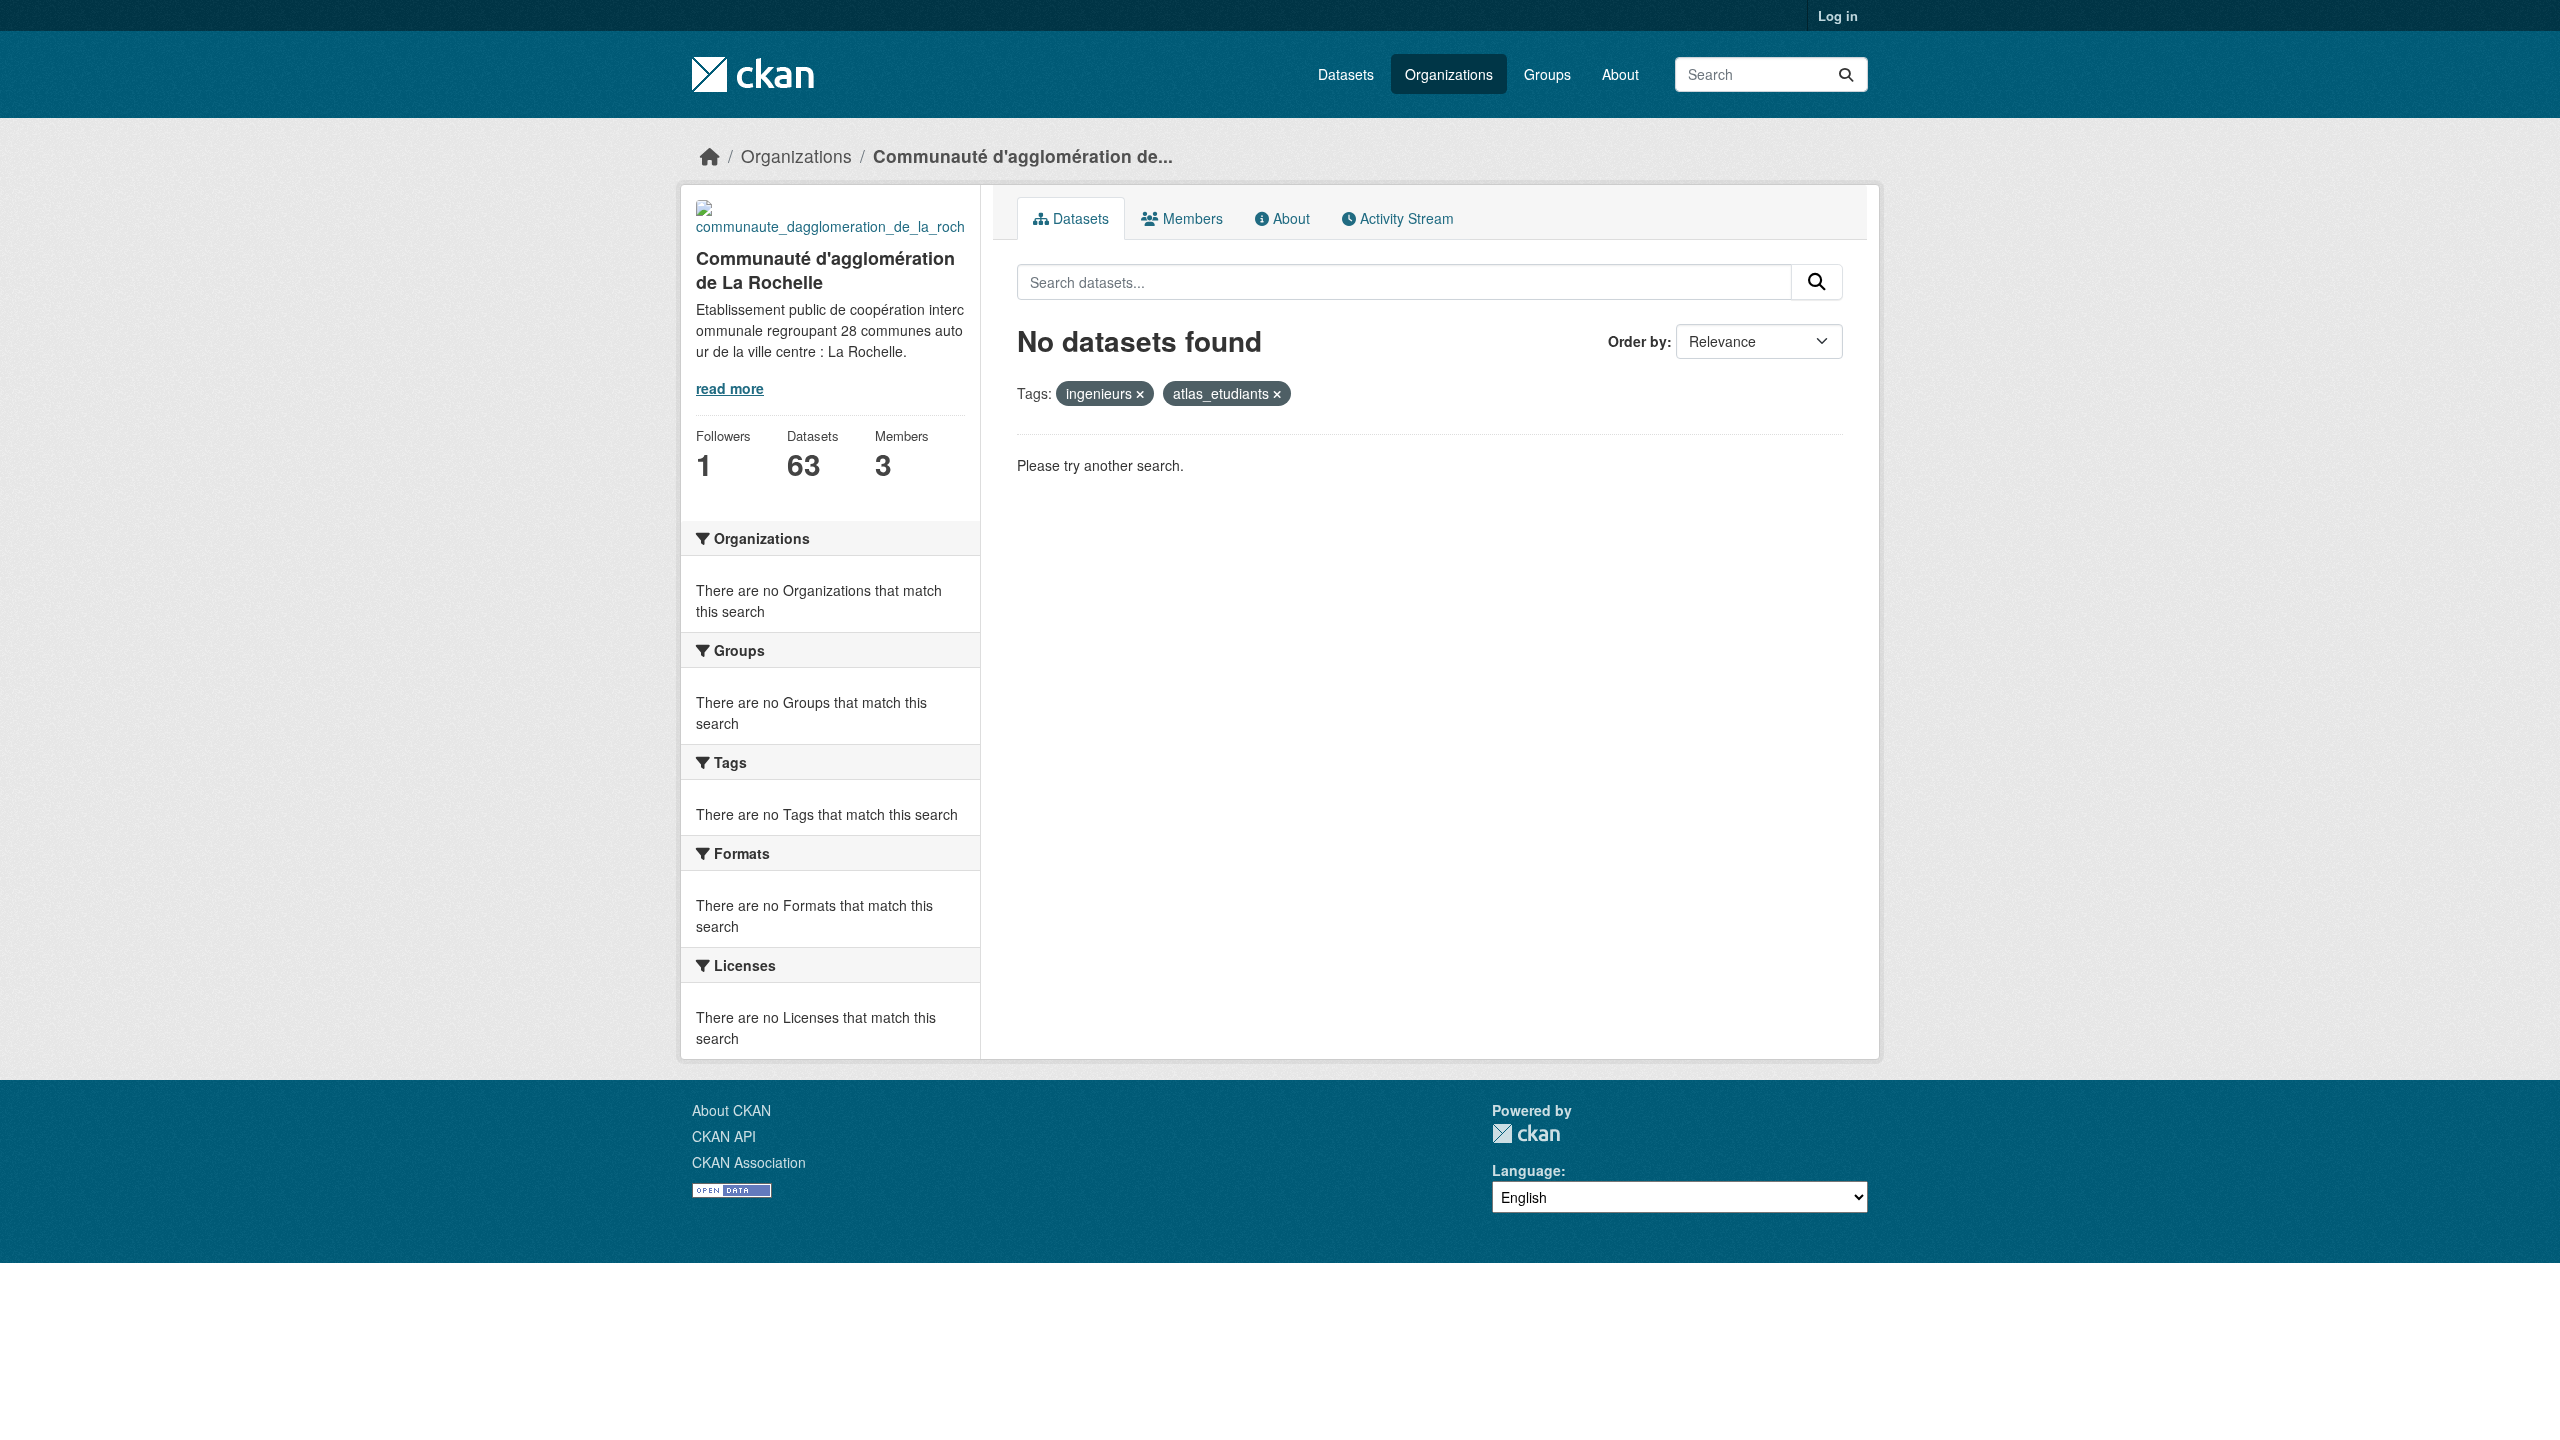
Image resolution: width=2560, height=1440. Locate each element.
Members (1191, 218)
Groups (1547, 74)
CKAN (1526, 1133)
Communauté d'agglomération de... (1023, 155)
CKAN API (724, 1136)
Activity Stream (1405, 218)
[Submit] (1846, 74)
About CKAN (731, 1110)
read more (730, 388)
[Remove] (1140, 394)
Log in (1838, 15)
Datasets (1346, 74)
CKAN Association (749, 1162)
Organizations (1449, 74)
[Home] (710, 155)
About (1620, 74)
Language (1526, 1170)
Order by (1637, 341)
